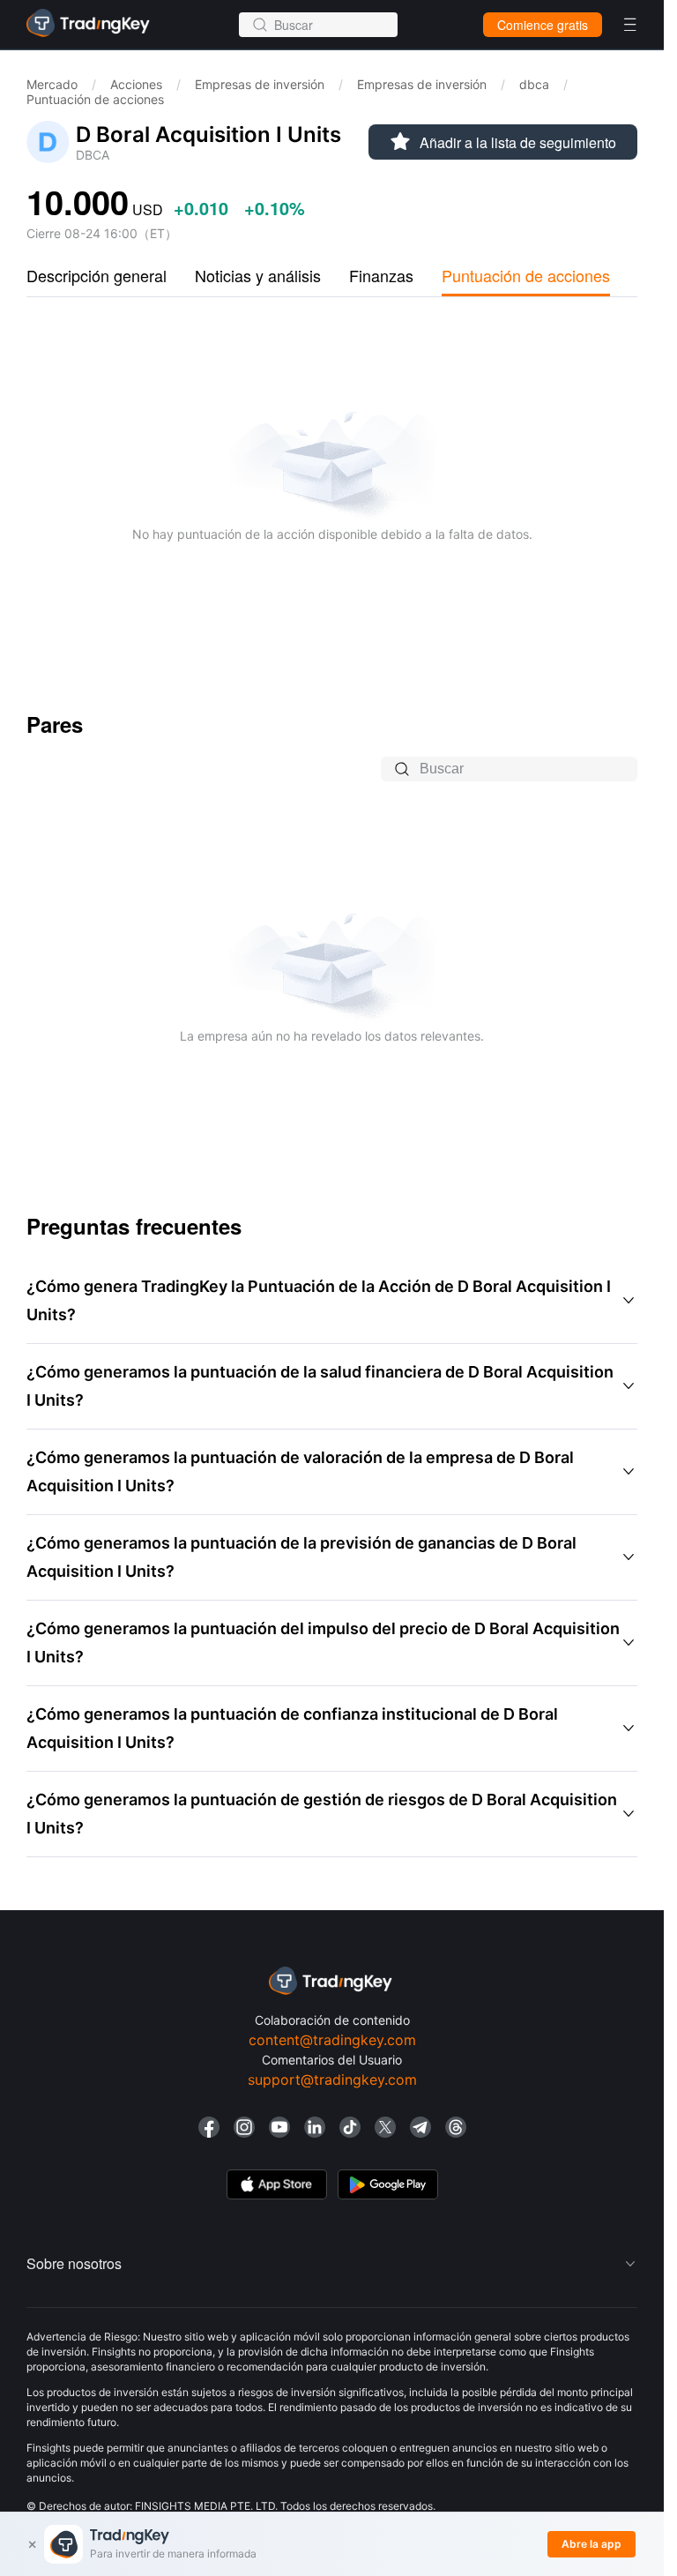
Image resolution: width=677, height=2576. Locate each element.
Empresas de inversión (260, 84)
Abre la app (591, 2544)
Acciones (136, 84)
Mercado (52, 84)
